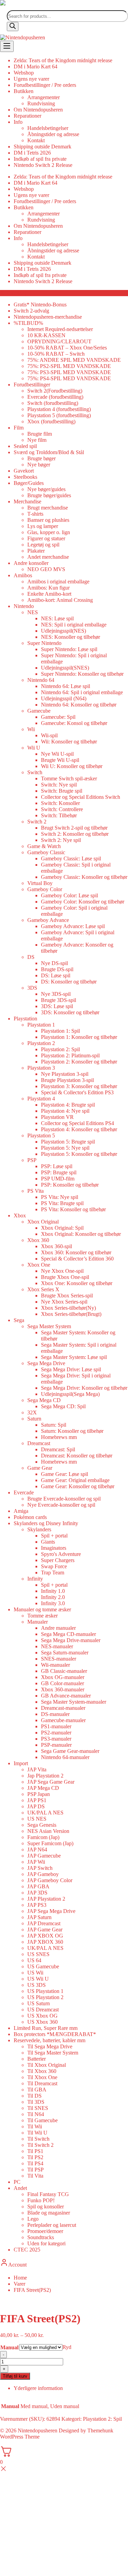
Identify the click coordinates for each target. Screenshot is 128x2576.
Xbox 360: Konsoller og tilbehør (76, 1252)
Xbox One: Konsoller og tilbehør (77, 1283)
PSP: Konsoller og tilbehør (70, 1185)
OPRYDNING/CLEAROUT (59, 341)
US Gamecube (43, 1966)
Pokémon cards (30, 1517)
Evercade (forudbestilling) (55, 397)
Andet (20, 2188)
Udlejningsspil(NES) (63, 631)
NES (33, 612)
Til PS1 (35, 2151)
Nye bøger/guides (46, 489)
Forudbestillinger (32, 385)
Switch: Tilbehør (59, 815)
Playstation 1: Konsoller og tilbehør (79, 1037)
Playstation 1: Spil (60, 1031)
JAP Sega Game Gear (51, 1782)
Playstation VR (57, 1117)
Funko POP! (41, 2200)
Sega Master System (49, 1326)
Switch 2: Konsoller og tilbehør (75, 834)
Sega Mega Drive (46, 1363)
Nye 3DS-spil (56, 994)
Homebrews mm (59, 1437)
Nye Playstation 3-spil (65, 1074)
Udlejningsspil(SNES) (65, 668)
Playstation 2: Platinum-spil (70, 1055)
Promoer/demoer (45, 2231)
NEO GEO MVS (46, 569)
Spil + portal (54, 1536)
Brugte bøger (41, 458)
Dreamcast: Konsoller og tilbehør (77, 1456)
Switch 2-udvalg (31, 311)
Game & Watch (44, 846)
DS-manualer (55, 1714)
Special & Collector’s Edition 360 (77, 1259)
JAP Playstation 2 (46, 1899)
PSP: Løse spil (57, 1166)
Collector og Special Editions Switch (81, 797)
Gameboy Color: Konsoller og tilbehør (83, 902)
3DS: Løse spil (57, 1006)
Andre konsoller (31, 563)
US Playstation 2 (45, 1997)
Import (21, 1763)
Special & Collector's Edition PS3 (77, 1092)
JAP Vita (37, 1769)
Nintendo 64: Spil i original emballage (82, 692)
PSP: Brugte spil (59, 1172)
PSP (32, 1160)
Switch (35, 772)
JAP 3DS (37, 1893)
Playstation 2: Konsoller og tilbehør (79, 1062)
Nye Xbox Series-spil (64, 1302)
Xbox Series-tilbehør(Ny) (68, 1308)
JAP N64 (37, 1850)
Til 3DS (36, 2102)
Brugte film (40, 434)
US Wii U (38, 1979)
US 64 (34, 1960)
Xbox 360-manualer (63, 1689)
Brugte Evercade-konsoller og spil (64, 1499)
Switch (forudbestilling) (53, 403)
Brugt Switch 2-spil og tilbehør (74, 828)
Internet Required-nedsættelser (60, 329)
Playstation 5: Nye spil (65, 1148)
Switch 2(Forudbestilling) (55, 391)
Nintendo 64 (41, 680)
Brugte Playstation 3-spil (67, 1080)
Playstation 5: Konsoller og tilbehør (79, 1154)
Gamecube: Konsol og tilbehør (74, 723)
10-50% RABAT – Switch (56, 354)
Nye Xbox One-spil (62, 1271)
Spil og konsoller (46, 2207)
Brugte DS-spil (57, 969)
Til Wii (35, 2126)
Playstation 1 (41, 1025)
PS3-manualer (56, 1739)
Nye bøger (39, 465)
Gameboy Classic (46, 852)
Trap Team (53, 1573)
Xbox (20, 1216)
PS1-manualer (56, 1726)
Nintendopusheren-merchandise (48, 317)
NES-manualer (57, 1646)
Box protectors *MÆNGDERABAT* (55, 2034)
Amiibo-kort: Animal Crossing (60, 600)
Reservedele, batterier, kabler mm (49, 2040)
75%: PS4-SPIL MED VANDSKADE (69, 378)
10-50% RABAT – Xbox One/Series (67, 348)
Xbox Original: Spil (62, 1228)
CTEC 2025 (27, 2250)
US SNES (38, 1954)
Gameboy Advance (48, 920)
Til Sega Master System (53, 2053)
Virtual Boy (40, 883)
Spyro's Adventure (61, 1554)
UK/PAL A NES (45, 1813)
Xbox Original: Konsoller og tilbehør (81, 1234)
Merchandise (27, 501)
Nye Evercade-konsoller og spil (61, 1505)
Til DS (34, 2096)
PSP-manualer (56, 1745)
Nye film (37, 440)
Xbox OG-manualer (63, 1677)
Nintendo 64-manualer (65, 1757)
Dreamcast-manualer (63, 1708)
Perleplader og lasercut (52, 2225)
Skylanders (39, 1529)
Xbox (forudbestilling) (51, 421)
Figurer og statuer (46, 538)
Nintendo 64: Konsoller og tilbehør (79, 705)
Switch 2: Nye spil (61, 840)
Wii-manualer (55, 1665)
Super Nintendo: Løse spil (69, 649)
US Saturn (39, 2003)
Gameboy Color (45, 889)
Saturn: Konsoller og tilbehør (72, 1431)
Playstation (25, 1019)
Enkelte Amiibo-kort (49, 594)
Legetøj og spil (43, 545)
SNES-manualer (59, 1659)
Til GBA (37, 2090)
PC (17, 2182)
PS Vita (35, 1191)
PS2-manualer (56, 1733)
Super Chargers (58, 1560)
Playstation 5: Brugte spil (68, 1142)
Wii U (34, 748)
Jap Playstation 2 (45, 1776)
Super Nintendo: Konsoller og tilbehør (82, 674)
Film (19, 428)
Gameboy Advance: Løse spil (73, 926)
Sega (19, 1320)
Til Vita (35, 2176)
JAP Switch (40, 1868)
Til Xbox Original (47, 2065)
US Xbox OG (42, 2016)
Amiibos (23, 575)
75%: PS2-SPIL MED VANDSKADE (69, 366)
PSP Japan (39, 1794)
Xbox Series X (43, 1289)
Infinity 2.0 (53, 1597)
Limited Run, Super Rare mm (46, 2028)
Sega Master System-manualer (74, 1702)
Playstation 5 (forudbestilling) (59, 415)
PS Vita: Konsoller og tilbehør (73, 1209)
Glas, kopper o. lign (49, 532)
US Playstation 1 (45, 1991)
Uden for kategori (46, 2243)
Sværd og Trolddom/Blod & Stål (49, 452)
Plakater (36, 551)
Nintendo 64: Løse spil (66, 686)
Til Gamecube (42, 2120)
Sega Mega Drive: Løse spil (71, 1369)
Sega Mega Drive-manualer (71, 1640)
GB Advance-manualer (66, 1696)
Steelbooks (25, 477)
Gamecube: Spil (58, 717)
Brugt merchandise (48, 508)
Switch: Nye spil (59, 785)
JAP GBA (38, 1886)
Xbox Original (43, 1222)
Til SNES (38, 2108)
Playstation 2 (41, 1043)
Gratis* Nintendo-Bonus (40, 305)
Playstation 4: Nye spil (65, 1111)
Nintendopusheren (38, 2430)
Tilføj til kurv (15, 2376)
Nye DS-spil (54, 963)
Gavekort (24, 471)
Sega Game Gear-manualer (70, 1751)
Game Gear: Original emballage (75, 1480)
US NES (37, 1819)
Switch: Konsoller (60, 803)
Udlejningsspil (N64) (64, 698)
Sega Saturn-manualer (65, 1653)
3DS (32, 988)
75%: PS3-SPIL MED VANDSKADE (69, 372)
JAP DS (36, 1806)
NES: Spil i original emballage (74, 625)
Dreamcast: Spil (58, 1449)
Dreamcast (39, 1443)
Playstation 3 (41, 1068)
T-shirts (35, 514)
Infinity (35, 1579)
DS (31, 957)
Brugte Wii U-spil (60, 760)
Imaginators (54, 1548)
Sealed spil (25, 446)
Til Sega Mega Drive (50, 2046)
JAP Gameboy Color (50, 1880)
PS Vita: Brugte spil (62, 1203)
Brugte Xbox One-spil (65, 1277)
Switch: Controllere (62, 809)
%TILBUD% (28, 323)
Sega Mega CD (44, 1400)
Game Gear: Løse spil (65, 1474)
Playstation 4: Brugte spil (68, 1105)
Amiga (21, 1511)
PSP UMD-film (58, 1179)
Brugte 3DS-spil (59, 1000)
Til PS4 (35, 2163)
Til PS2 (35, 2157)
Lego (33, 2219)
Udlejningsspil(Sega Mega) (70, 1394)
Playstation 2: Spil (60, 1049)
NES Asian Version (48, 1831)
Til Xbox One (42, 2077)
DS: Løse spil (56, 975)
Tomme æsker (42, 1616)
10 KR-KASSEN (46, 335)
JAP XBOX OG (45, 1936)
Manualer (38, 1622)
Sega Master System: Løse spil (74, 1357)
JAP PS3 (37, 1905)
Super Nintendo (44, 643)
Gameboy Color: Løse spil (69, 895)
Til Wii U (37, 2133)
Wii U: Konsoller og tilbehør (72, 766)
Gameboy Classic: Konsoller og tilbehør (84, 877)
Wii (31, 729)
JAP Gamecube (44, 1856)
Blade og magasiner (49, 2213)
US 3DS (37, 1985)
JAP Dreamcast (44, 1923)
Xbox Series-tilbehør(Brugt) (71, 1314)
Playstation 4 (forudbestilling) (59, 409)
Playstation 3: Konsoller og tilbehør (79, 1086)
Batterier (37, 2059)
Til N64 (36, 2114)
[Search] (13, 27)
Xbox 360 (38, 1240)
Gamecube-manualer (63, 1720)
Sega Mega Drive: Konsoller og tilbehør (84, 1388)
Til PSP (35, 2170)
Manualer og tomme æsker (42, 1609)
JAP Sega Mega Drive (51, 1911)
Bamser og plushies (48, 520)
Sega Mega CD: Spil (63, 1406)
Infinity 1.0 (53, 1591)
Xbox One (39, 1265)
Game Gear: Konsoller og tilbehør (78, 1486)
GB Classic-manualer (64, 1671)
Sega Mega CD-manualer (68, 1634)
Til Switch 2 (40, 2145)
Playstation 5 (41, 1135)
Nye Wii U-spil (57, 754)
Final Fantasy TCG (48, 2194)
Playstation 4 (41, 1099)
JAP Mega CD (43, 1788)
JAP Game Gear (45, 1930)
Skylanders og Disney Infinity (46, 1523)
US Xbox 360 (42, 2022)
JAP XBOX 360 (45, 1942)
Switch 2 (37, 822)
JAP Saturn (39, 1917)
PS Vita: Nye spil (60, 1197)
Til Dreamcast (42, 2083)
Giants (48, 1542)
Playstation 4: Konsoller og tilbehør (79, 1129)
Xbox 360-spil (56, 1246)
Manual (9, 2347)
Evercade (24, 1492)
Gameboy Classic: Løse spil (71, 858)
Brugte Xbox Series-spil (67, 1296)
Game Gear (40, 1468)
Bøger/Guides (29, 483)
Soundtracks (41, 2237)
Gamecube (39, 711)
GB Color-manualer (62, 1683)
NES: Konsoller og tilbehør (70, 637)
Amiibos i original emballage (58, 582)
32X (32, 1412)
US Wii (35, 1973)
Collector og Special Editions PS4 (77, 1123)
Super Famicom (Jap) (50, 1843)
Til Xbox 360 (42, 2071)
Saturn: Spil (54, 1425)
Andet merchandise (48, 557)
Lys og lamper (43, 526)
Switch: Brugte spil (62, 791)
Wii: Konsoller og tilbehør (69, 742)
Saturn (34, 1419)
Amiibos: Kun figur (48, 588)
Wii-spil (49, 735)
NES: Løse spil (57, 618)
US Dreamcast (43, 2010)
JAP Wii (36, 1862)
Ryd (67, 2347)
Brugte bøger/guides (49, 495)
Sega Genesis (42, 1825)
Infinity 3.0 (53, 1603)
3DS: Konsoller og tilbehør (70, 1012)
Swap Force (54, 1566)
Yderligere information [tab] (38, 2388)
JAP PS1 (37, 1800)
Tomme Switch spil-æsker (69, 778)
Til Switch (38, 2139)
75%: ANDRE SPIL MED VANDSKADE (74, 360)
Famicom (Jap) (43, 1837)
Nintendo (24, 606)
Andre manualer (58, 1628)
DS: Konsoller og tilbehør (69, 982)
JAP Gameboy (43, 1874)
